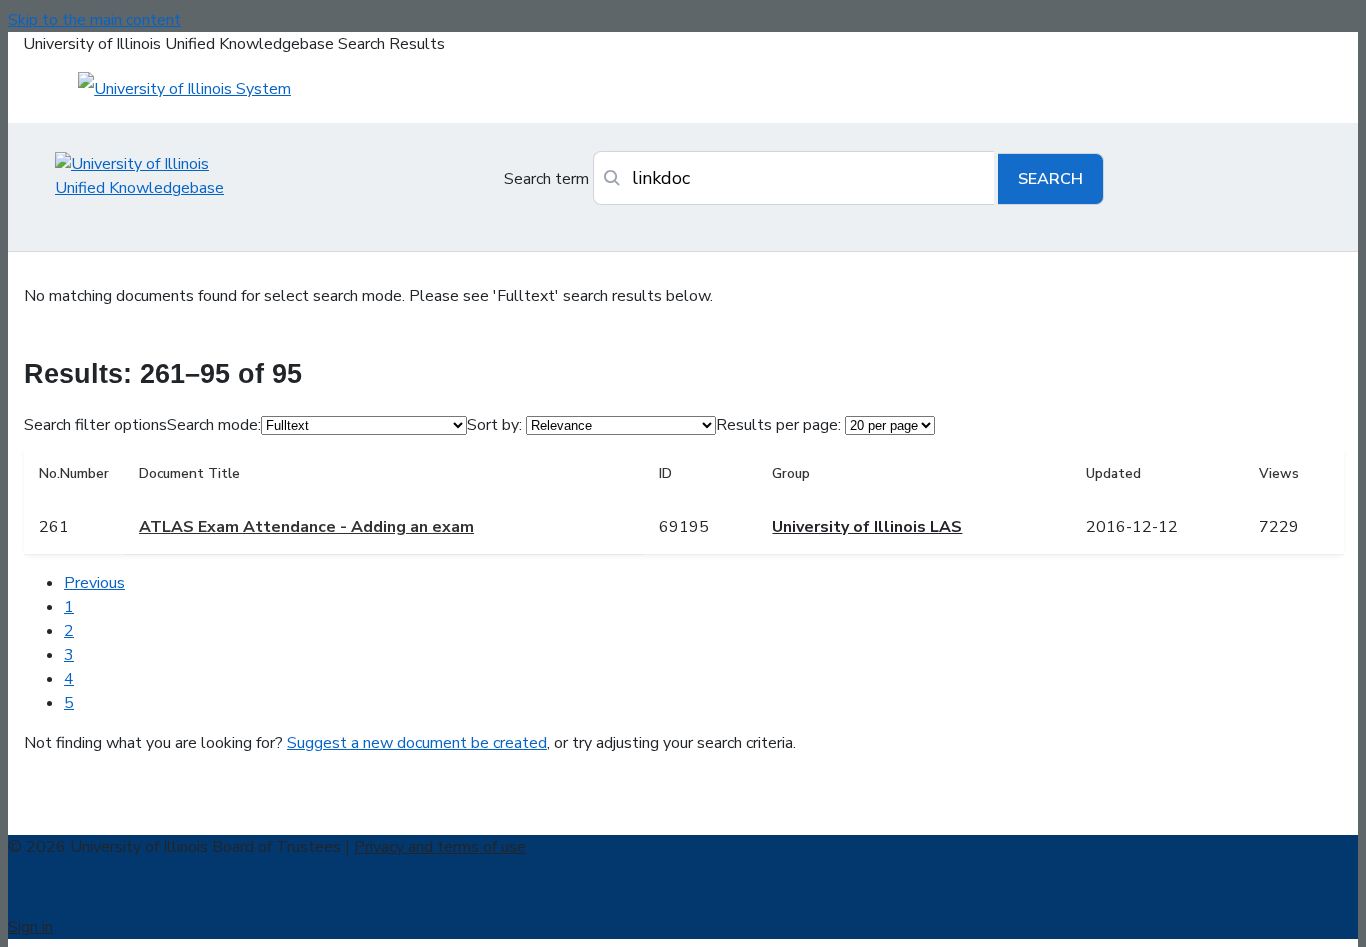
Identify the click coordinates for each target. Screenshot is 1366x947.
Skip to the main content (94, 20)
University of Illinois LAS (867, 527)
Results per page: (778, 425)
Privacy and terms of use (440, 847)
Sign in (30, 927)
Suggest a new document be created (417, 743)
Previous (94, 583)
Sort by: (494, 425)
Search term (546, 179)
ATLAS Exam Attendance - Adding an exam (306, 527)
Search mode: (214, 425)
